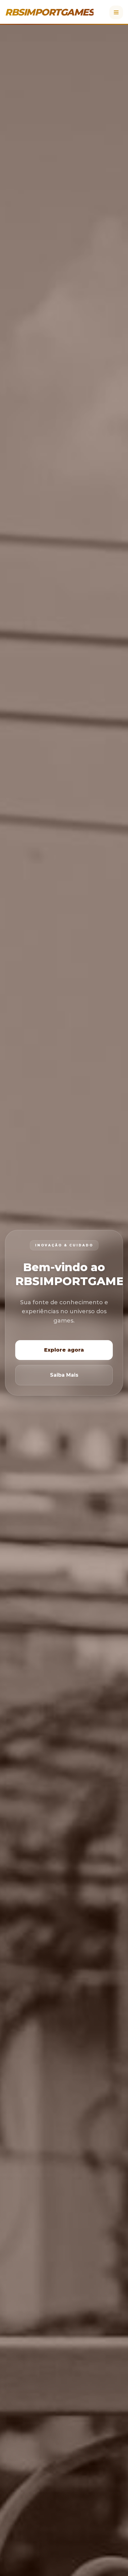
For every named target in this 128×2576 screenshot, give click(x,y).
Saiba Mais (64, 1375)
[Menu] (116, 12)
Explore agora (64, 1350)
